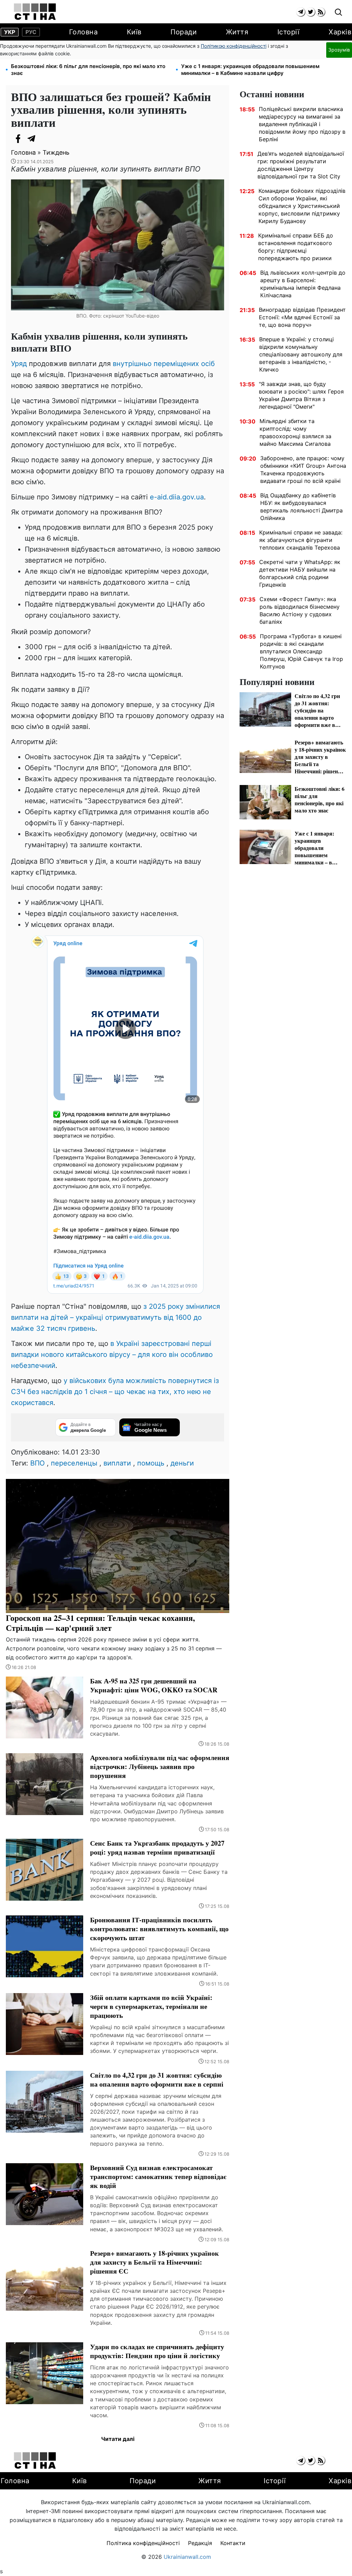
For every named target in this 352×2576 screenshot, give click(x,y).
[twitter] (311, 12)
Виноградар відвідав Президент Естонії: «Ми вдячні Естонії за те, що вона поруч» (302, 317)
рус (31, 32)
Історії (289, 32)
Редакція (200, 2543)
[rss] (321, 12)
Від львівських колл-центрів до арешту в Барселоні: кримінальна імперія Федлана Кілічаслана (303, 284)
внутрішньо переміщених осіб (164, 364)
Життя (237, 32)
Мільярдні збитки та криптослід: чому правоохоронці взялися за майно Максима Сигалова (295, 432)
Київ (134, 32)
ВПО (37, 1463)
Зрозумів (339, 50)
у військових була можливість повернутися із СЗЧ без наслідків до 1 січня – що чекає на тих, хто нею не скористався (115, 1392)
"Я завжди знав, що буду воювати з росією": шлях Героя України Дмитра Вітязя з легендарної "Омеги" (301, 395)
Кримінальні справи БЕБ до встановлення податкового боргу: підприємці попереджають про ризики (296, 247)
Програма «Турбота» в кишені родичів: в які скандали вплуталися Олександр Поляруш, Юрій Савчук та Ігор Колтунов (301, 651)
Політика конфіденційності (143, 2543)
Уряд (20, 364)
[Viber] (45, 139)
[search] (338, 13)
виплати (117, 1463)
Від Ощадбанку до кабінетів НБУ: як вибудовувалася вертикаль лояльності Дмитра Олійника (301, 507)
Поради (184, 32)
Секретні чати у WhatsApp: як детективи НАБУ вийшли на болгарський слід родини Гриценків (300, 573)
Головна (84, 32)
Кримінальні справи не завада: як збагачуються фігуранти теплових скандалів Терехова (301, 540)
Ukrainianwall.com (187, 2557)
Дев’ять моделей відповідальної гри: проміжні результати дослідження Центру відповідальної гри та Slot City (301, 165)
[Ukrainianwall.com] (35, 12)
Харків (340, 32)
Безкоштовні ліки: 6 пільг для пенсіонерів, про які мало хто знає (88, 70)
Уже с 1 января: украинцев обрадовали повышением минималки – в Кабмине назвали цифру (250, 70)
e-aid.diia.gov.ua (177, 497)
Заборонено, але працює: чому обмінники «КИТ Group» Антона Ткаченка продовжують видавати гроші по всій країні (303, 469)
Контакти (233, 2543)
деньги (182, 1463)
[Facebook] (18, 139)
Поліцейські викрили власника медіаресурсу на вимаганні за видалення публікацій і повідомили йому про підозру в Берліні (302, 124)
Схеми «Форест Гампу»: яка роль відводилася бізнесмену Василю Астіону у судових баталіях (300, 610)
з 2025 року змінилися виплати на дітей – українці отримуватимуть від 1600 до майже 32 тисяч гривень (115, 1317)
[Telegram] (32, 139)
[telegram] (301, 12)
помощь (151, 1463)
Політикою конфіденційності (234, 46)
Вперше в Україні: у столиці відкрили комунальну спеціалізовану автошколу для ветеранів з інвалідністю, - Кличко (301, 354)
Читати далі (118, 2439)
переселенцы (74, 1463)
